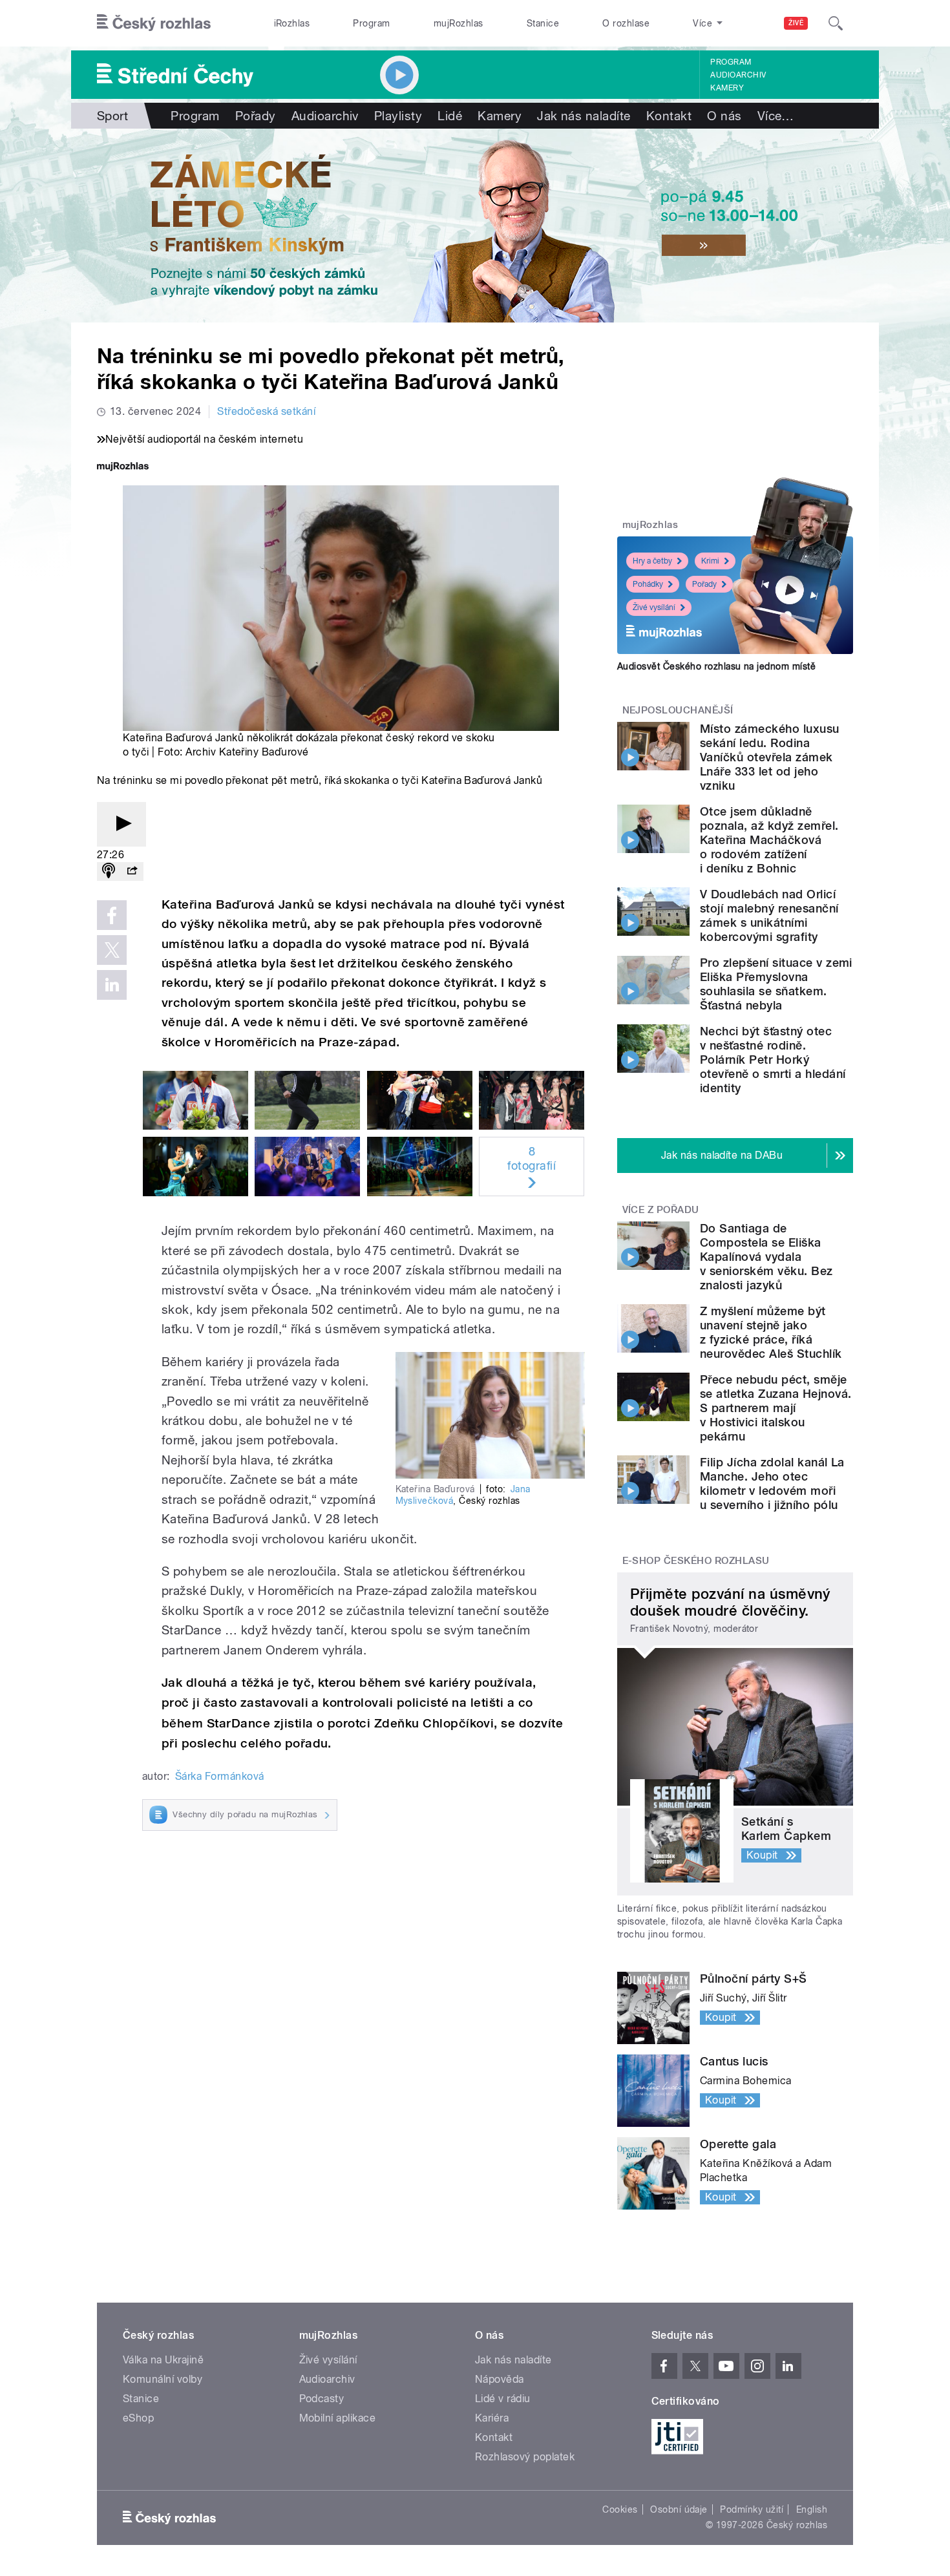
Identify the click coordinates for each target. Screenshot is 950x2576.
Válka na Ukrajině (163, 2360)
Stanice (543, 23)
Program (371, 23)
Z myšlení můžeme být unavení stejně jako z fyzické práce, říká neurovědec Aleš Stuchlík (771, 1332)
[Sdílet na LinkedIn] (112, 985)
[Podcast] (109, 871)
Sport (112, 116)
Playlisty (398, 116)
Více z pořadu (661, 1210)
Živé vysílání (654, 607)
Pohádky (648, 584)
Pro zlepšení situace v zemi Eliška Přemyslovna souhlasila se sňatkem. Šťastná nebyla (776, 984)
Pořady (256, 116)
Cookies (620, 2509)
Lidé (450, 116)
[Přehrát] (121, 824)
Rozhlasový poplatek (525, 2457)
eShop (138, 2418)
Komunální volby (163, 2379)
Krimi (710, 561)
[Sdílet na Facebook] (112, 915)
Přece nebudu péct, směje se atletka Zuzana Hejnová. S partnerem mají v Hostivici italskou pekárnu (776, 1408)
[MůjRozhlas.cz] (123, 468)
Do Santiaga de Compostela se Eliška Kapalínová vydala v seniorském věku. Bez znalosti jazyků (766, 1257)
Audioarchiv (738, 75)
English (812, 2509)
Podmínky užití (752, 2509)
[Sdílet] (132, 871)
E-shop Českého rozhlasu (696, 1561)
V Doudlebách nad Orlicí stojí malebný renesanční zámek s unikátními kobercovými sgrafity (769, 915)
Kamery (727, 88)
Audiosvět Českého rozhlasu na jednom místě (716, 666)
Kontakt (669, 116)
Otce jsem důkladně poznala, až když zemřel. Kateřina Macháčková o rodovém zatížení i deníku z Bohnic (769, 840)
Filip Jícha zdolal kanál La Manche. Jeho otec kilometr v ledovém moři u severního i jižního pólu (772, 1483)
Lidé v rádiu (503, 2399)
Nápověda (500, 2379)
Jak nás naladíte (584, 116)
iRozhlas (292, 23)
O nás (724, 116)
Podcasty (322, 2399)
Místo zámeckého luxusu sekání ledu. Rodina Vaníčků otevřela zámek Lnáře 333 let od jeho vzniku (770, 757)
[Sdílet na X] (112, 950)
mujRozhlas (459, 23)
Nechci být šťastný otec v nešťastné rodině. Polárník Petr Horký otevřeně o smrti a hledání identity (773, 1060)
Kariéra (492, 2418)
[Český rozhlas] (154, 23)
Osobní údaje (679, 2509)
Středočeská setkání (266, 411)
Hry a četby (652, 561)
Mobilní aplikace (338, 2418)
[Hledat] (836, 23)
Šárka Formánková (220, 1776)
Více (776, 116)
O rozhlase (626, 23)
